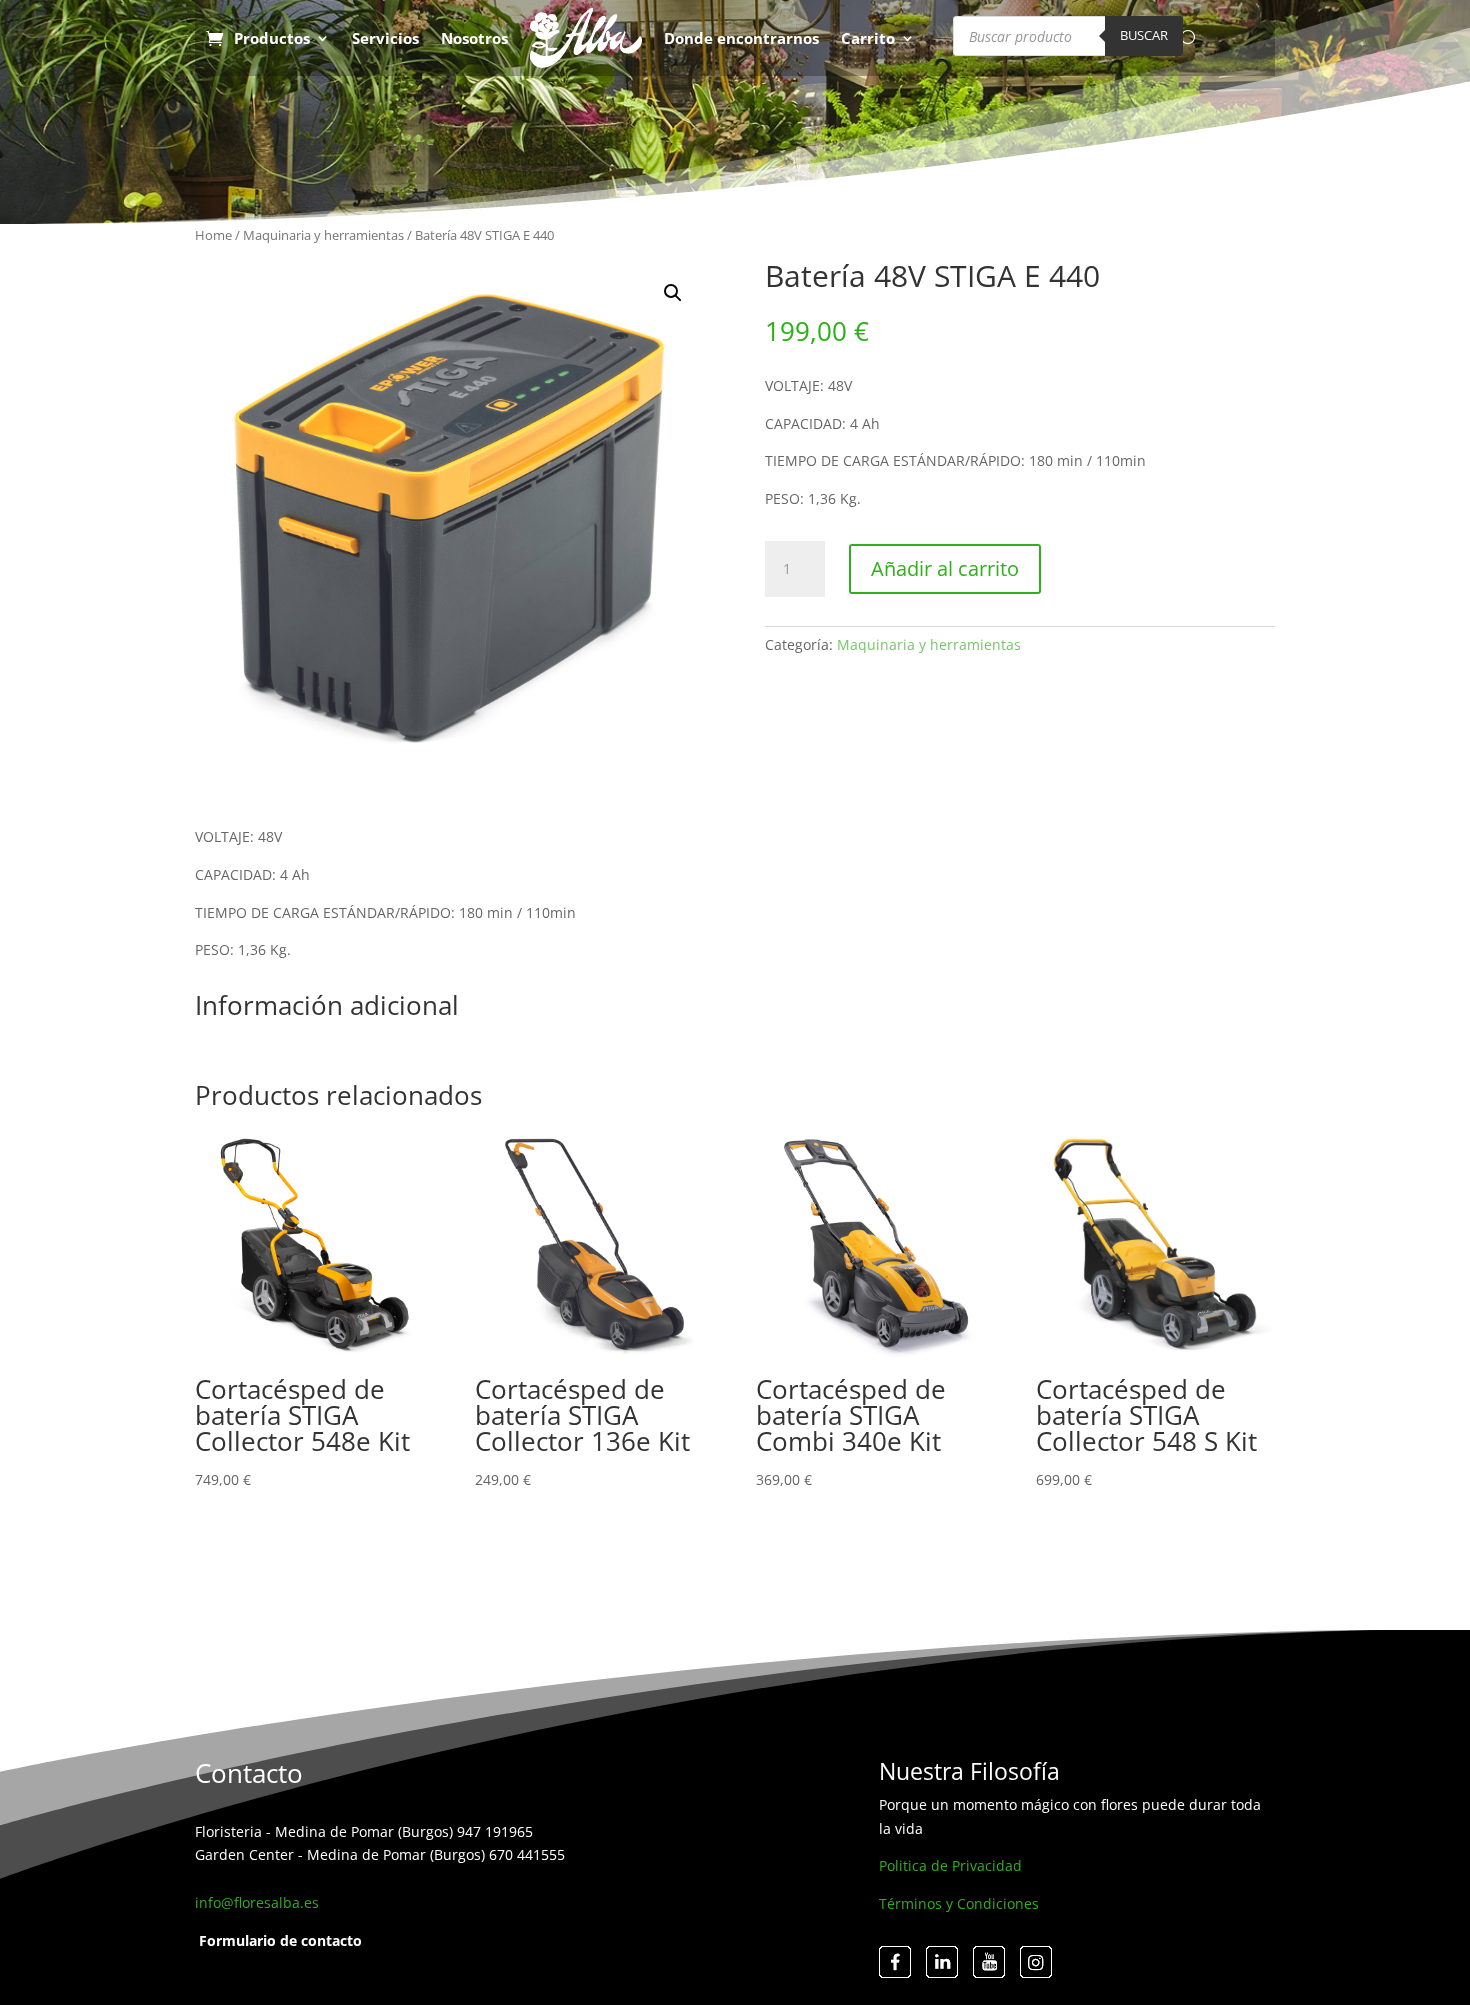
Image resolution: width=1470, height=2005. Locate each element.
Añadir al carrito (945, 568)
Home (213, 235)
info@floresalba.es (257, 1902)
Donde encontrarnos (741, 38)
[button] (673, 293)
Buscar (1144, 35)
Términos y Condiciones (959, 1903)
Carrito (868, 38)
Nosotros (474, 38)
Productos (272, 38)
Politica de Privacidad (950, 1865)
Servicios (385, 38)
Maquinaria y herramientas (323, 235)
